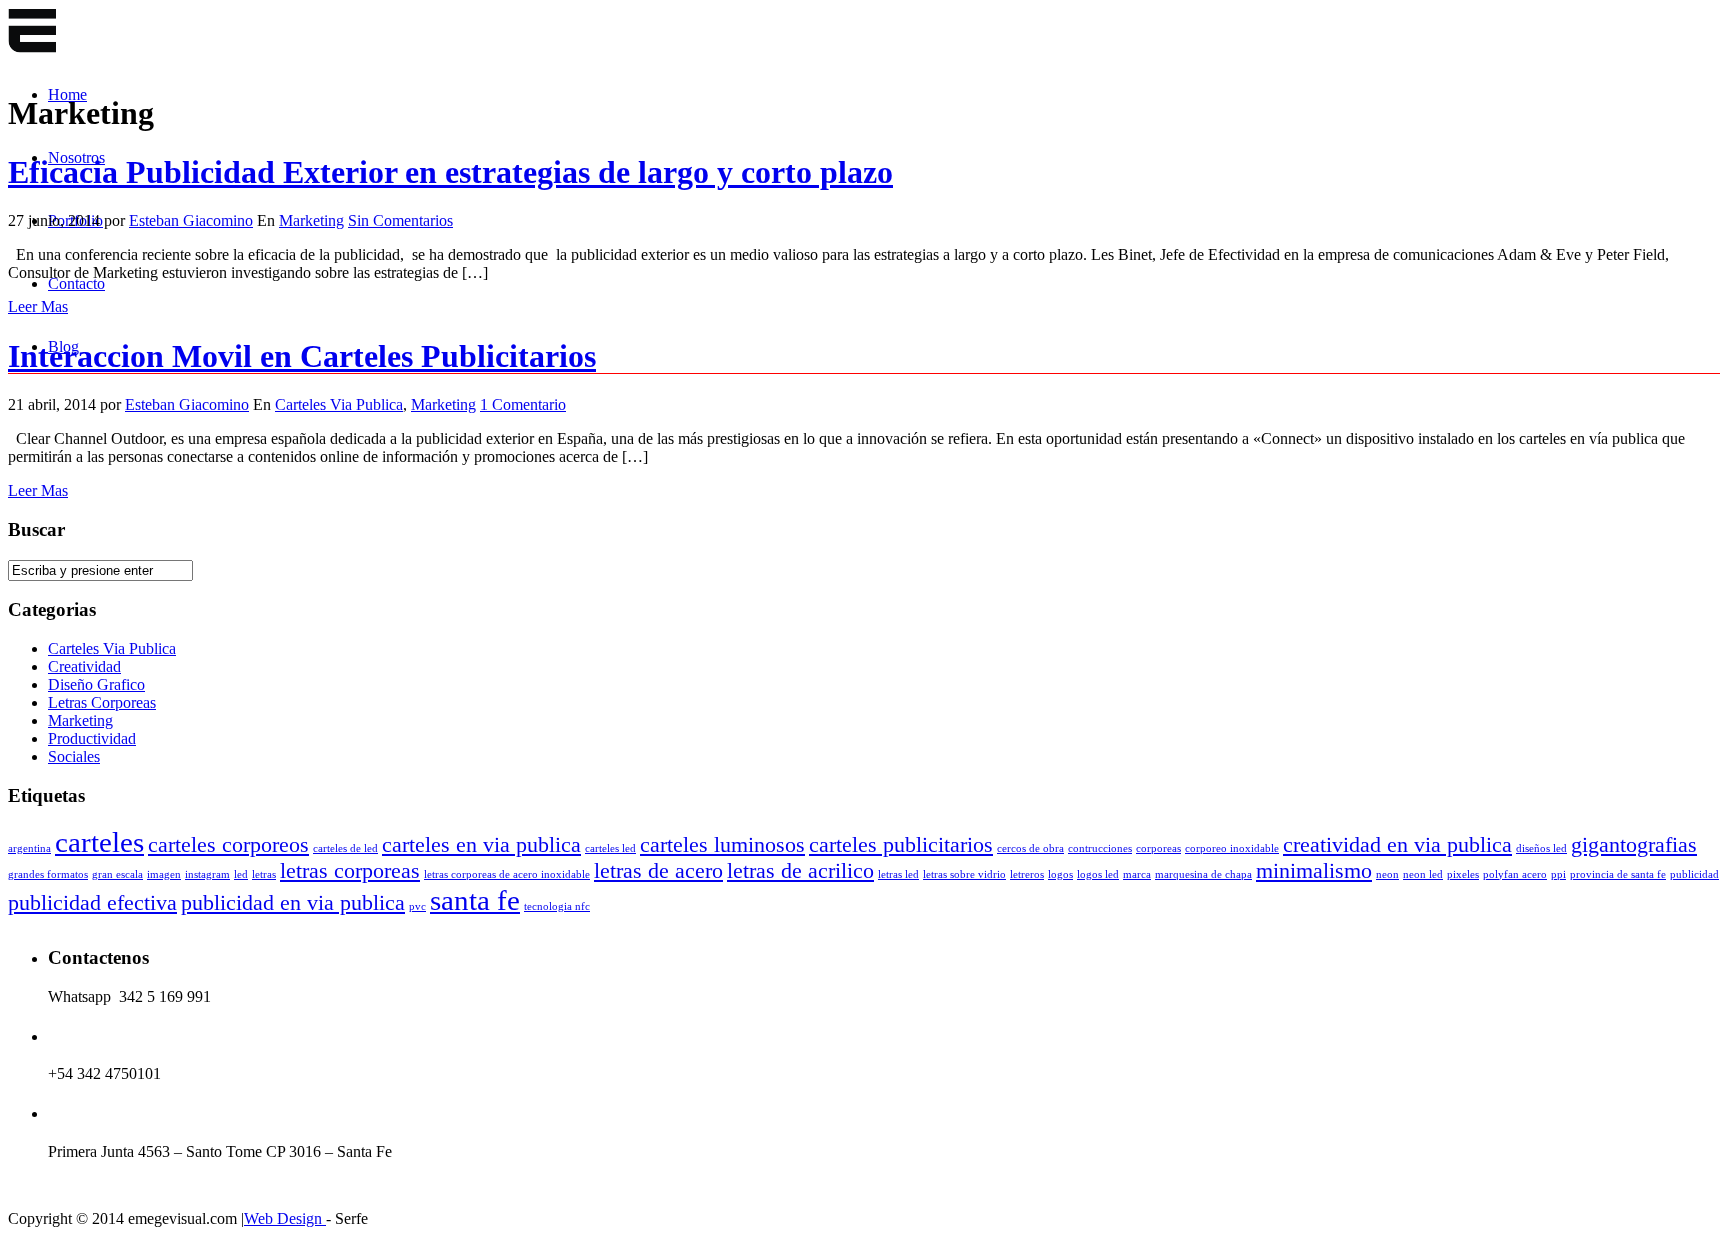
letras (264, 874)
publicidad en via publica (293, 903)
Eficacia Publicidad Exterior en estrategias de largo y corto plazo (450, 172)
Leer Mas (38, 306)
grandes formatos (48, 874)
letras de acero (658, 871)
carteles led (610, 848)
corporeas (1158, 848)
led (241, 874)
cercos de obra (1030, 848)
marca (1137, 874)
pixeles (1463, 874)
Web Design (285, 1218)
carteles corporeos (228, 845)
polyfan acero (1515, 874)
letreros (1027, 874)
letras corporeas (350, 871)
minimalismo (1314, 871)
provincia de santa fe (1618, 874)
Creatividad (84, 666)
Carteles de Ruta (32, 32)
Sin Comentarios (400, 220)
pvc (417, 906)
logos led (1098, 874)
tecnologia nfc (557, 906)
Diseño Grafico (96, 684)
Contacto (76, 283)
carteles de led (345, 848)
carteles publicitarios (901, 845)
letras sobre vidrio (964, 874)
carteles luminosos (722, 845)
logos (1060, 874)
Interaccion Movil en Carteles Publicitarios (302, 356)
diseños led (1541, 848)
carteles (99, 842)
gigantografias (1634, 845)
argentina (29, 848)
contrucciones (1100, 848)
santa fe (475, 900)
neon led (1423, 874)
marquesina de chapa (1203, 874)
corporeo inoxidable (1232, 848)
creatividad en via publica (1397, 845)
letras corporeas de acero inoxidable (507, 874)
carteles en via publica (481, 845)
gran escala (117, 874)
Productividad (92, 738)
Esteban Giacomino (191, 220)
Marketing (311, 220)
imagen (164, 874)
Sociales (74, 756)
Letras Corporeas (102, 702)
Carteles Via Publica (339, 404)
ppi (1558, 874)
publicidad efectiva (92, 903)
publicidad (1694, 874)
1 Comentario (523, 404)
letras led (898, 874)
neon (1387, 874)
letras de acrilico (800, 871)
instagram (207, 874)
